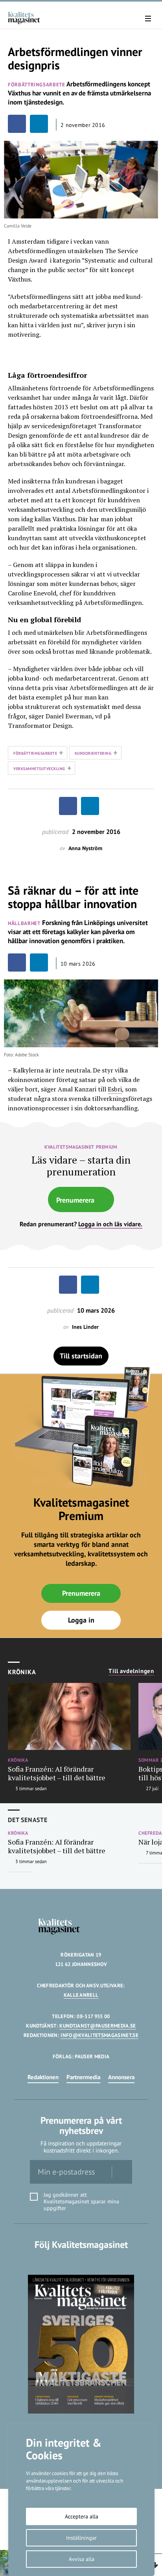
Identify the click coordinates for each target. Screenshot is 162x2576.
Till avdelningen (131, 1671)
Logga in (81, 1620)
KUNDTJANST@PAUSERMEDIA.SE (98, 2026)
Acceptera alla (82, 2516)
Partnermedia (83, 2077)
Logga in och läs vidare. (110, 1224)
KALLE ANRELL (81, 1995)
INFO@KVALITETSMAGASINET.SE (99, 2035)
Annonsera (121, 2077)
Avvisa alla (82, 2559)
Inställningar (81, 2538)
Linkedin (81, 2261)
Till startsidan (81, 1356)
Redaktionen (43, 2077)
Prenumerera (75, 1200)
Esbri (115, 1089)
